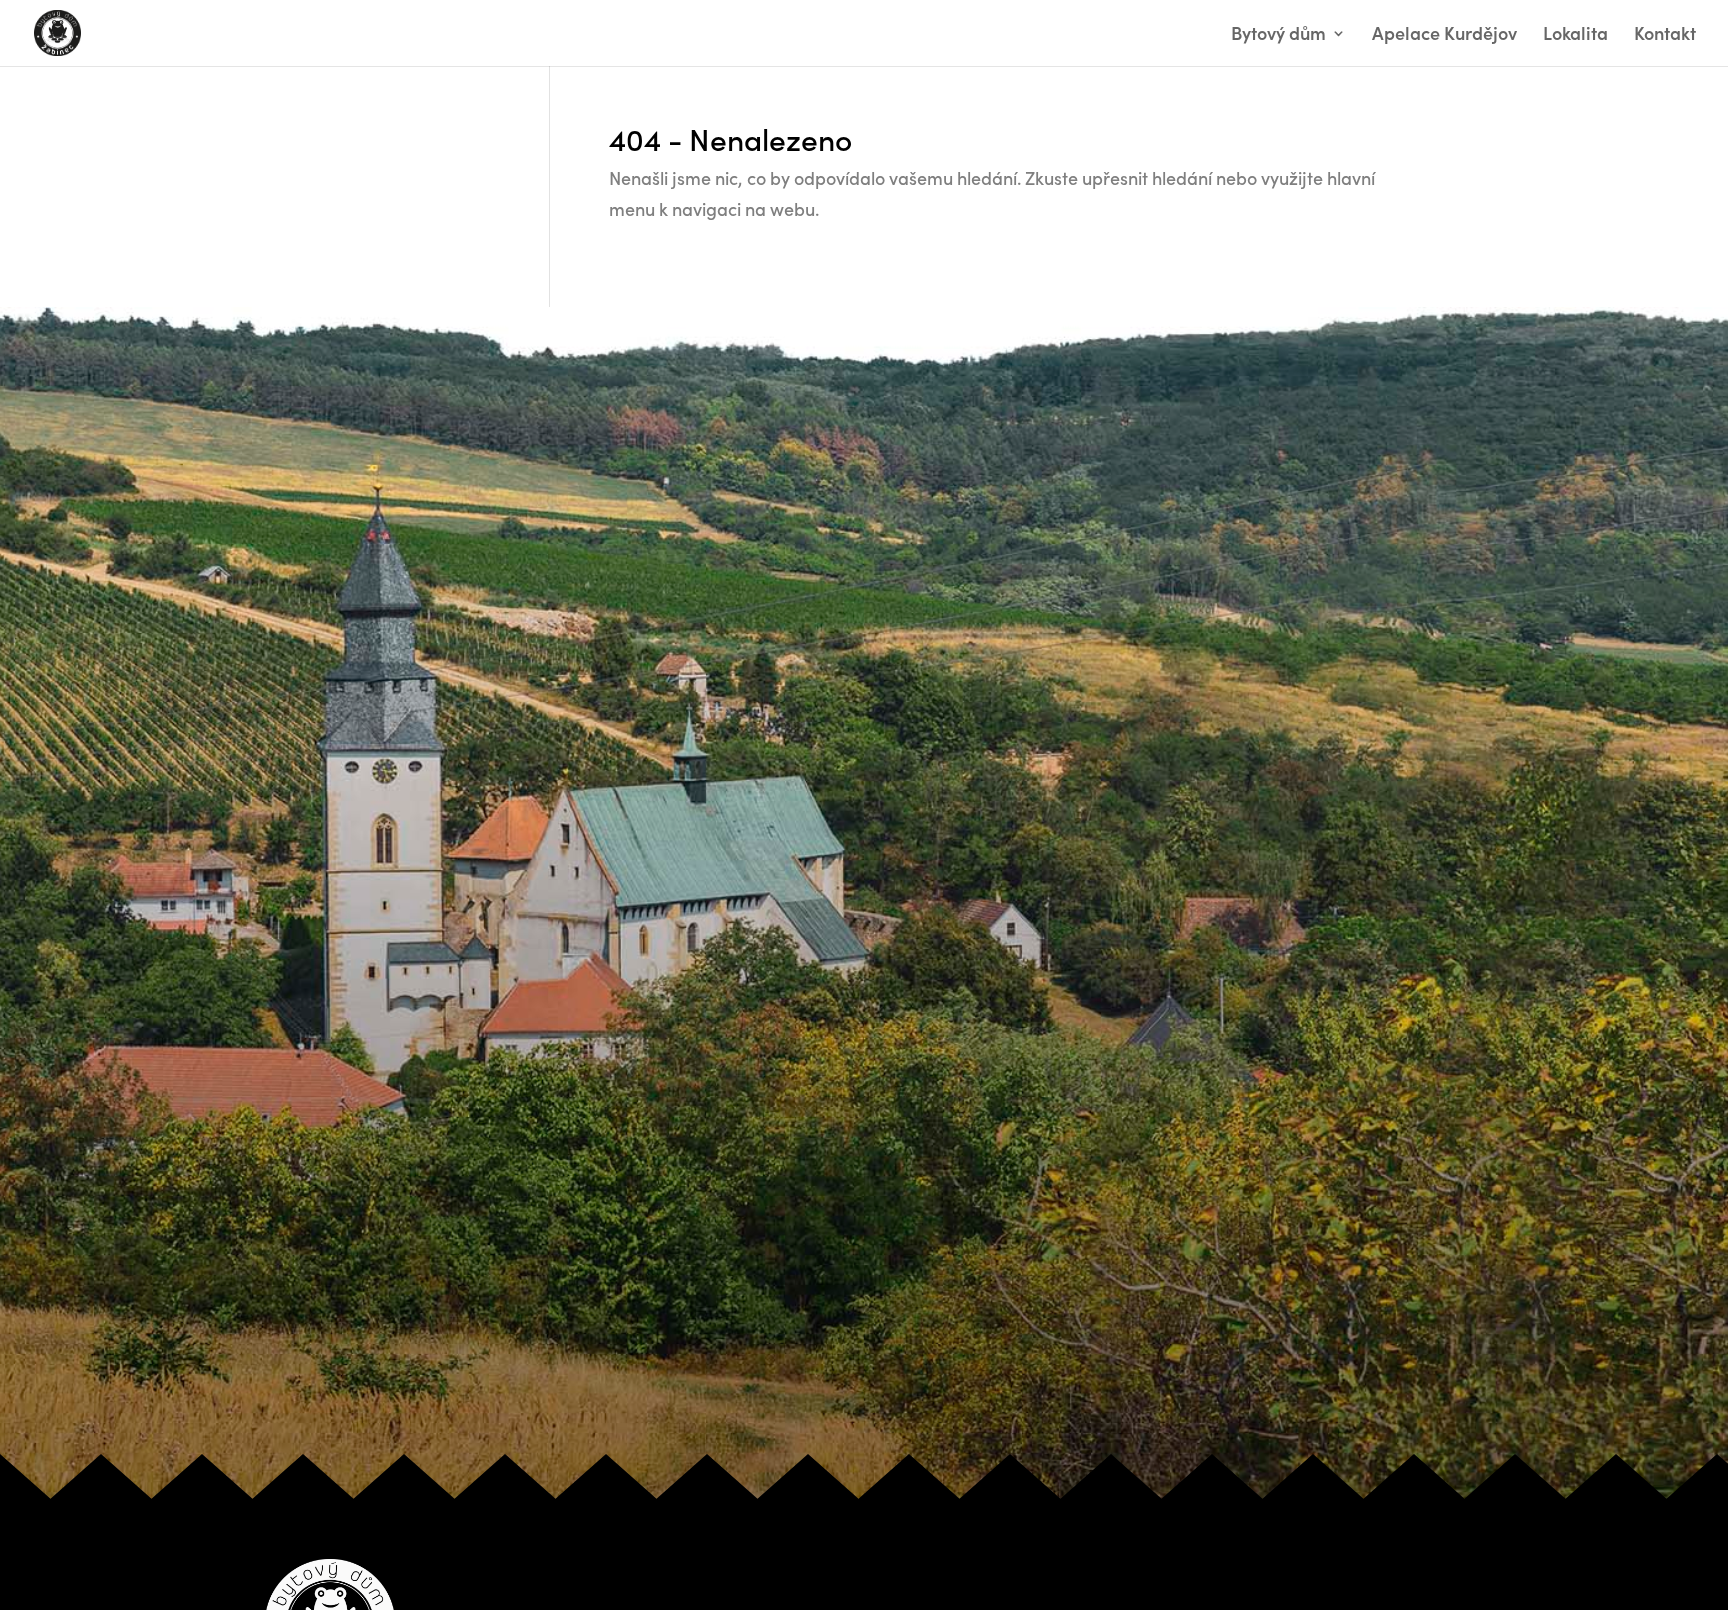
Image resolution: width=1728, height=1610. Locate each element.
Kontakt (1665, 35)
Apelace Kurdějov (1444, 35)
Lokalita (1575, 35)
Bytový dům (1278, 35)
